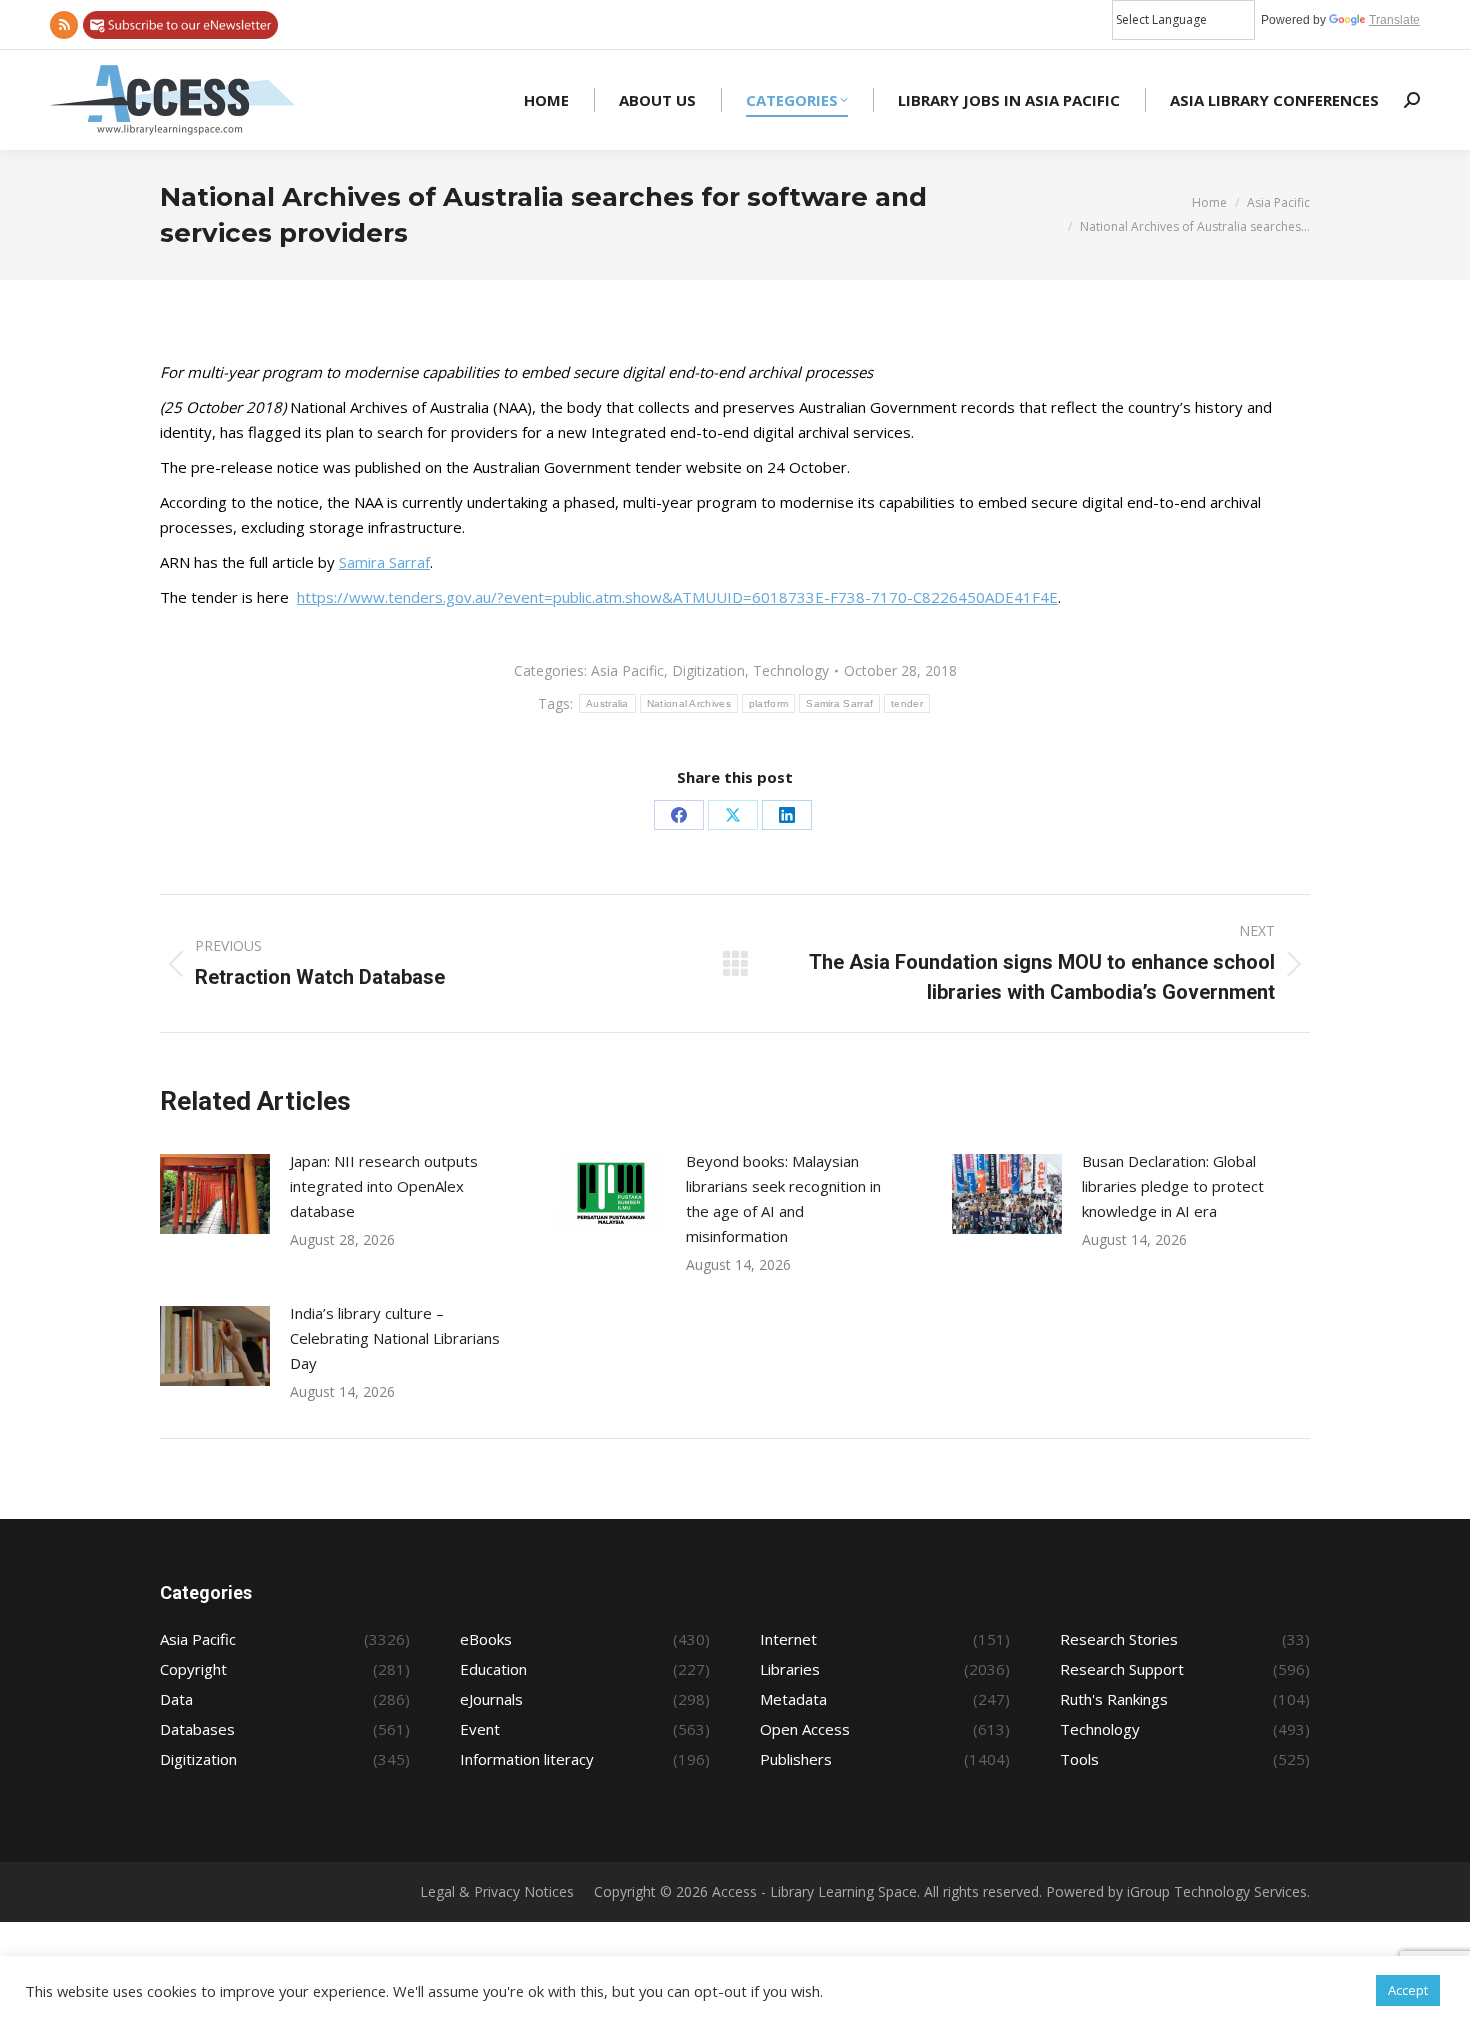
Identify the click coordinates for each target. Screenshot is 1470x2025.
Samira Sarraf (384, 562)
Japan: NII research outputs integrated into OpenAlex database (384, 1186)
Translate (1394, 20)
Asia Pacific (627, 670)
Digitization (708, 670)
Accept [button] (1408, 1990)
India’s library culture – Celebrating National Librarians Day (395, 1338)
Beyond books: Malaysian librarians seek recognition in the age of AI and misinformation (783, 1198)
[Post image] (215, 1194)
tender (907, 703)
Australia (607, 703)
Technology (791, 670)
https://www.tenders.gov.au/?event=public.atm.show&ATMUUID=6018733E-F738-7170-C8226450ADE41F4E (677, 597)
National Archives (689, 703)
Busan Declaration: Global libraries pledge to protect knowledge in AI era (1173, 1186)
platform (768, 703)
